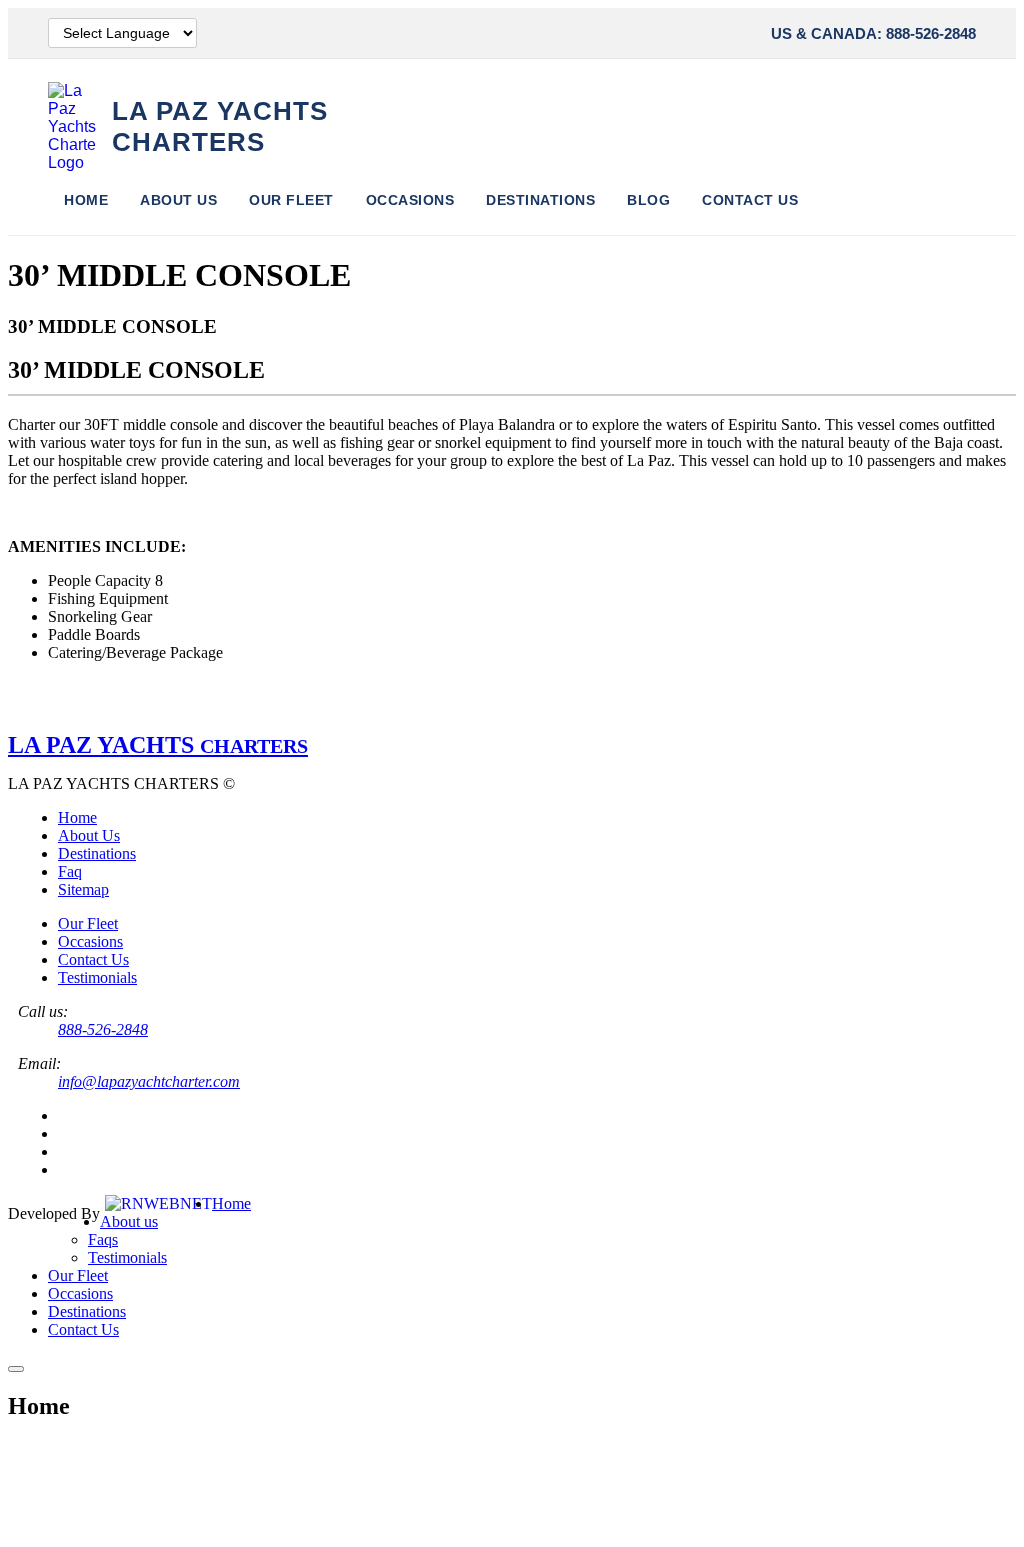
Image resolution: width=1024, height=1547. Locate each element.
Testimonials (97, 977)
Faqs (103, 1239)
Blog (648, 200)
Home (86, 200)
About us (129, 1221)
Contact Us (750, 200)
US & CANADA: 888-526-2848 (873, 33)
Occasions (410, 200)
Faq (70, 871)
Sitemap (83, 889)
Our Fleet (291, 200)
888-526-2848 (103, 1029)
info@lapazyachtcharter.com (149, 1081)
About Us (178, 200)
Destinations (540, 200)
